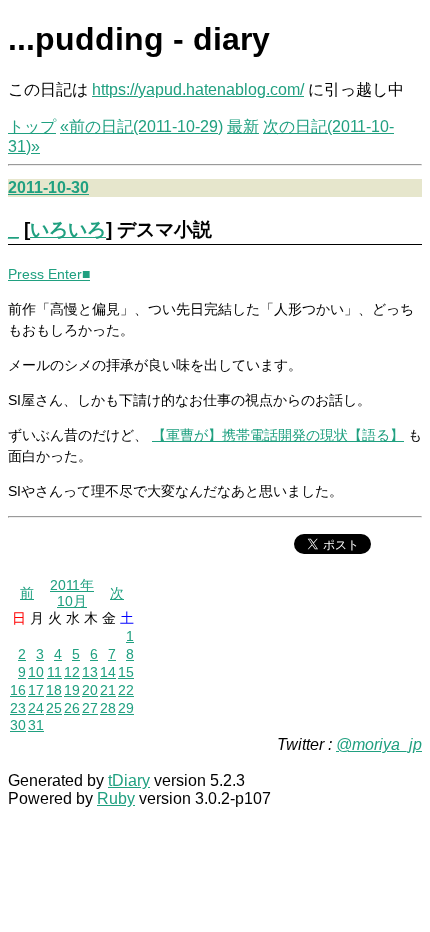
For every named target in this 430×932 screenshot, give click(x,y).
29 (126, 708)
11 (54, 672)
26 (72, 708)
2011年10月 (72, 593)
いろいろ (68, 229)
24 (36, 708)
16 (18, 690)
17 (36, 690)
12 (72, 672)
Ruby (116, 798)
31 (36, 725)
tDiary (129, 780)
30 (18, 725)
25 (54, 708)
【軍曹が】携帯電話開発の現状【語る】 (278, 435)
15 (126, 672)
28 (108, 708)
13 (90, 672)
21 (108, 690)
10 (36, 672)
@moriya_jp (379, 744)
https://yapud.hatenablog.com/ (198, 89)
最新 (243, 126)
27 (90, 708)
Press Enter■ (49, 274)
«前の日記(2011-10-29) (141, 126)
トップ (32, 126)
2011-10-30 (48, 187)
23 (18, 708)
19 (72, 690)
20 (90, 690)
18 (54, 690)
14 (108, 672)
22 (126, 690)
